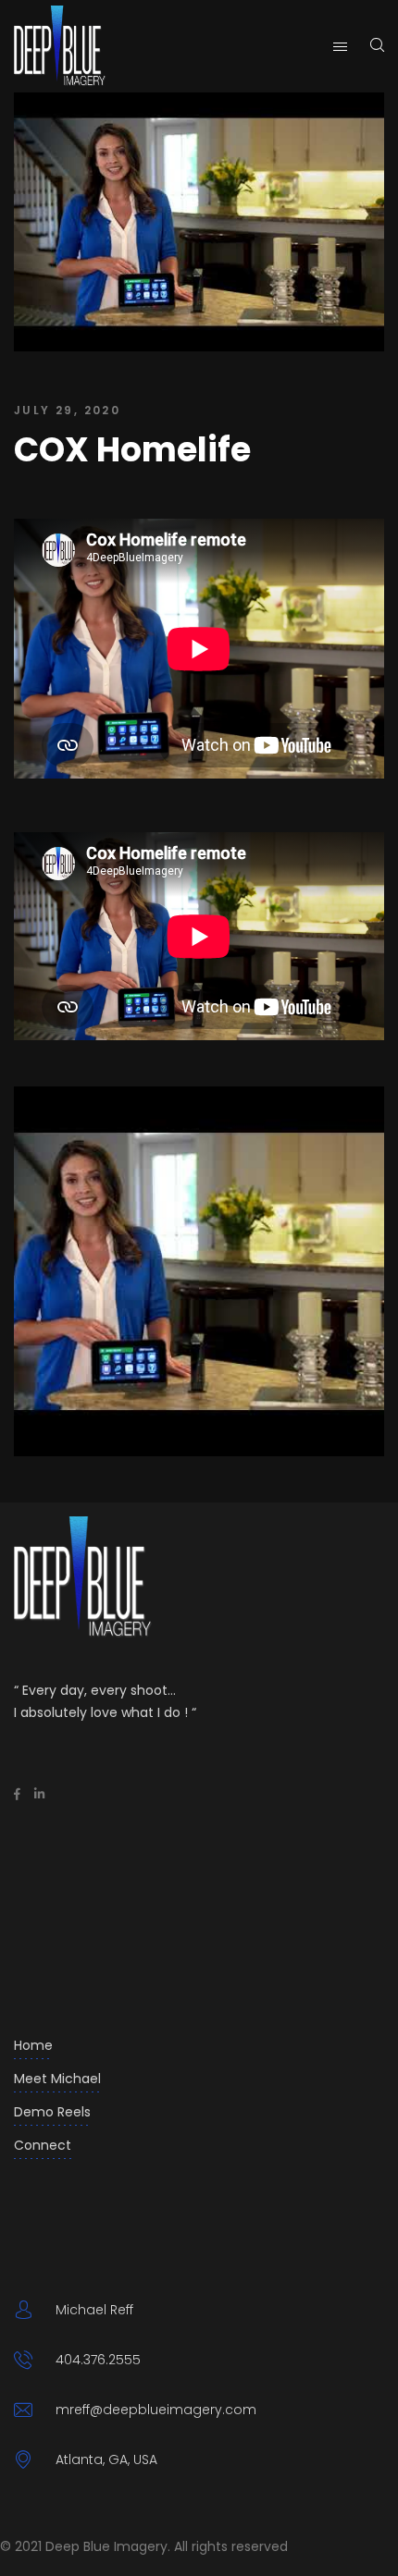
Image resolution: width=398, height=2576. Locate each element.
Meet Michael (57, 2079)
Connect (43, 2145)
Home (33, 2045)
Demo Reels (52, 2112)
